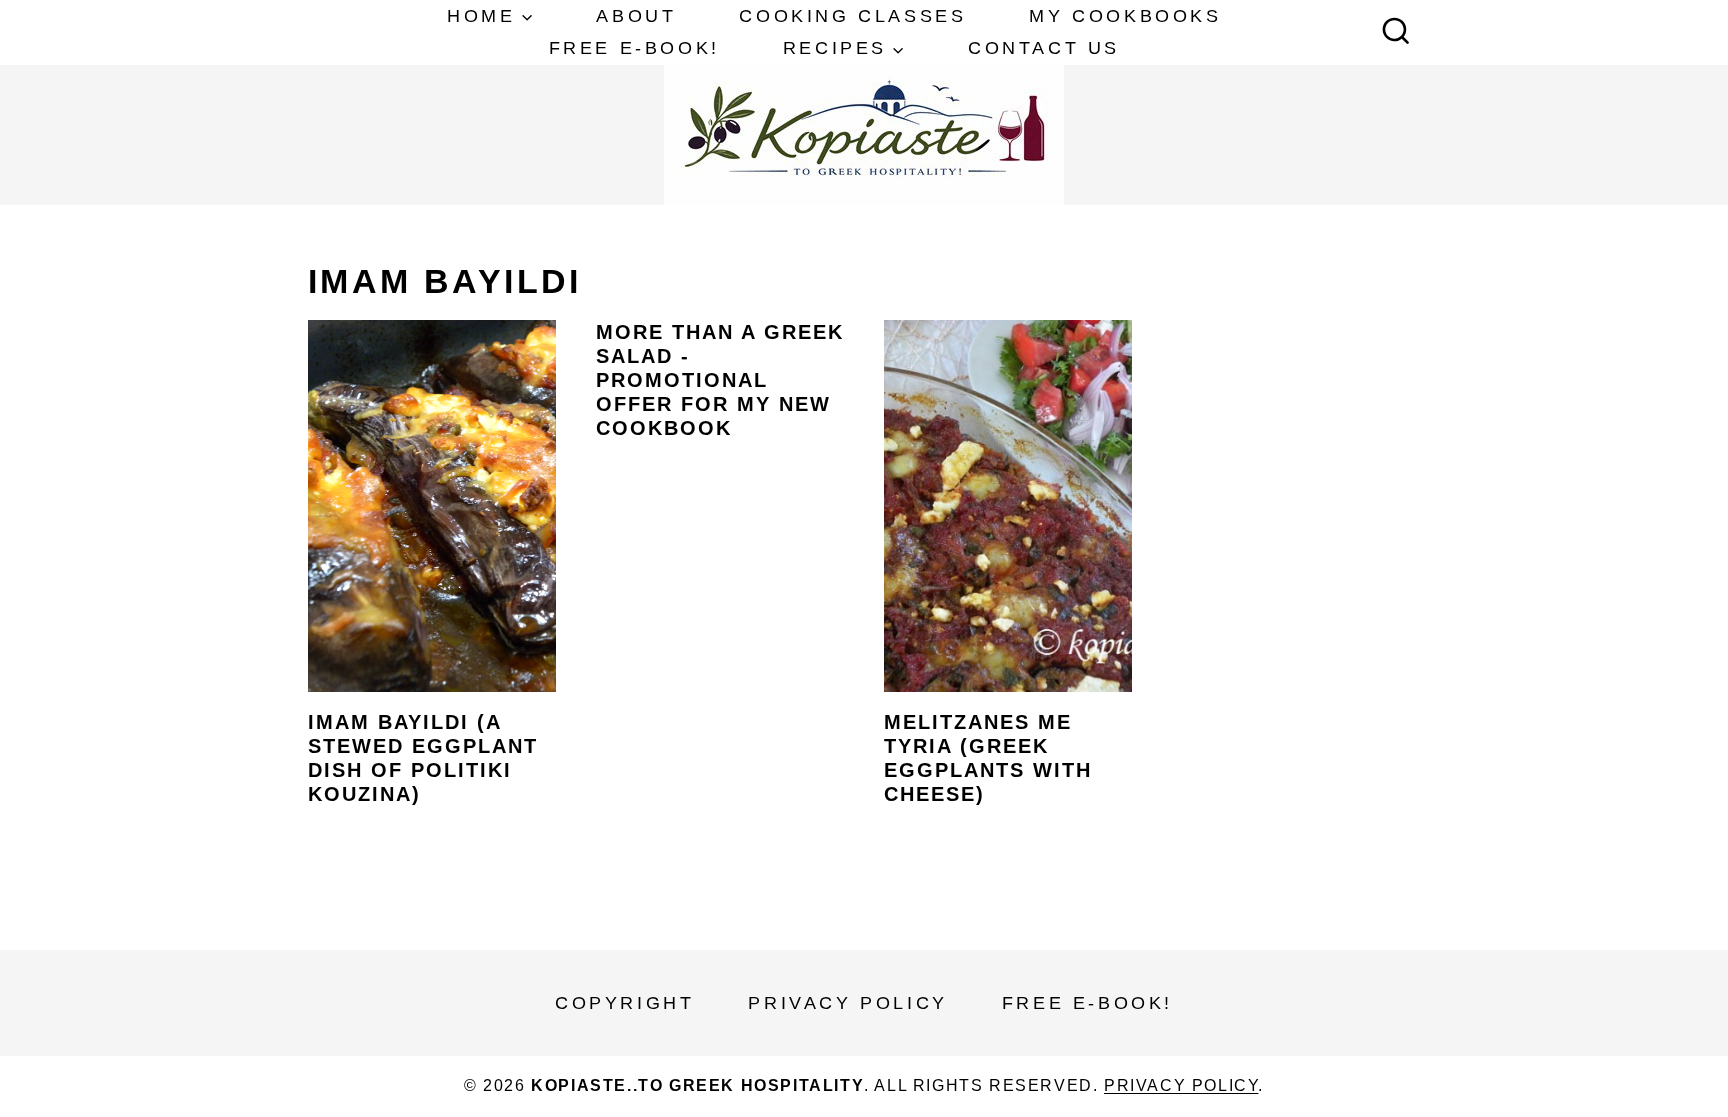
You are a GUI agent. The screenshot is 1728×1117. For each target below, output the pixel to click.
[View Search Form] (1396, 33)
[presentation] (432, 506)
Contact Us (1044, 48)
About (636, 16)
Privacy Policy (847, 1003)
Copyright (624, 1003)
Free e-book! (634, 48)
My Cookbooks (1125, 16)
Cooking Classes (852, 16)
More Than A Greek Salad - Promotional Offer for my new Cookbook (720, 380)
